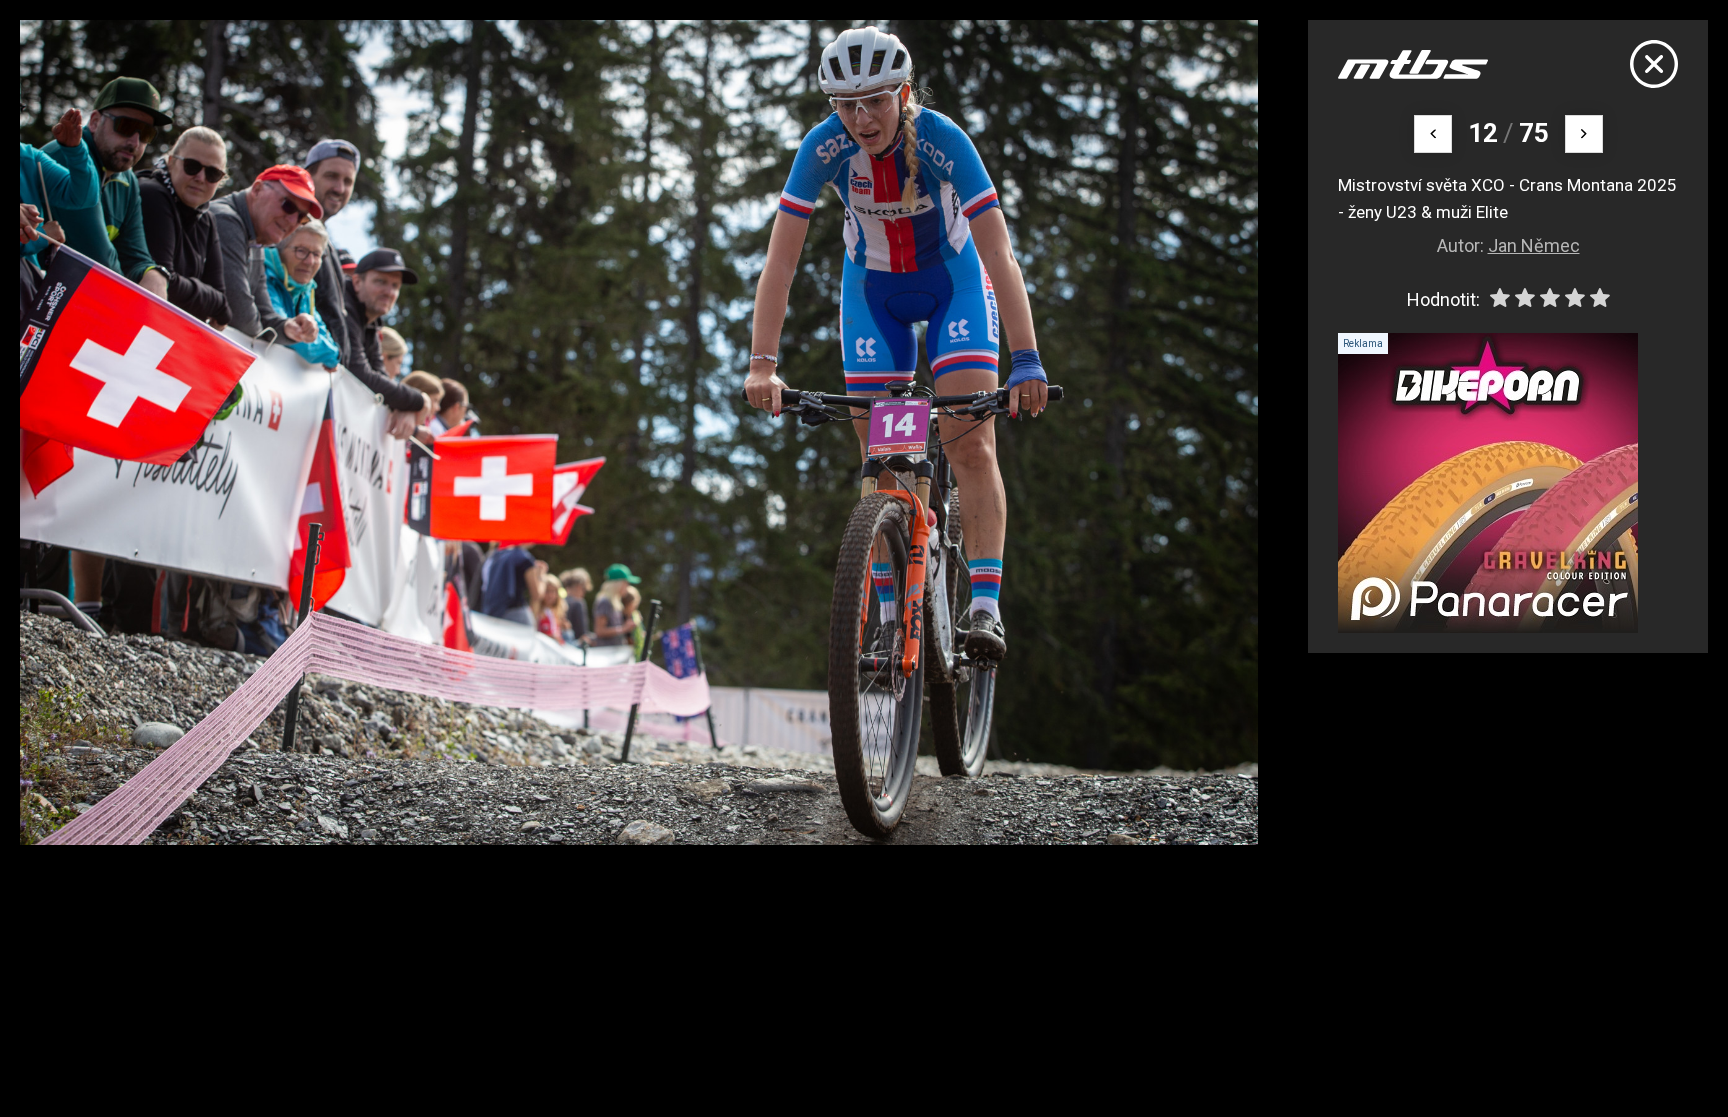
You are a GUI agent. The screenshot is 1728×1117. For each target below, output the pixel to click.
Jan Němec (1534, 245)
